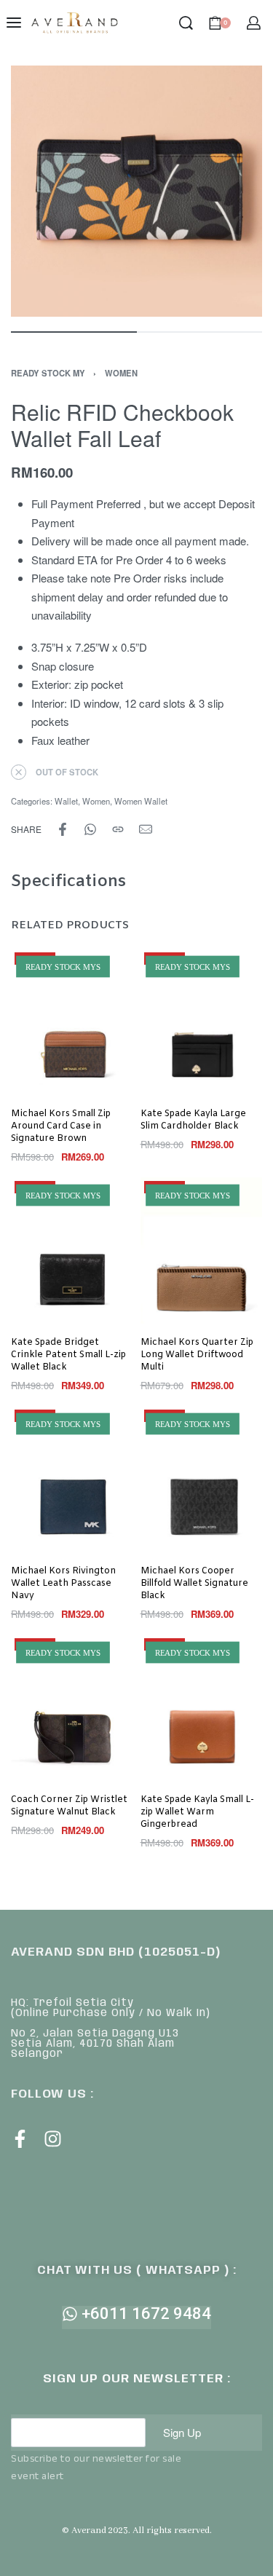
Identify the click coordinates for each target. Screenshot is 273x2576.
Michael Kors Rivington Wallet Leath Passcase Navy (63, 1584)
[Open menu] (14, 23)
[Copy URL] (118, 829)
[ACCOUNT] (254, 23)
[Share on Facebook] (63, 829)
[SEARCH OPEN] (186, 23)
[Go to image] (74, 332)
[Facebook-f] (20, 2139)
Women (121, 373)
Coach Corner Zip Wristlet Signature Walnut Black (69, 1806)
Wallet (66, 801)
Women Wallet (141, 801)
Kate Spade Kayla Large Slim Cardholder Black (193, 1120)
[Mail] (146, 829)
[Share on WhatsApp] (90, 829)
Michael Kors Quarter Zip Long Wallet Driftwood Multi (197, 1355)
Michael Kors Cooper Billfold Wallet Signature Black (194, 1584)
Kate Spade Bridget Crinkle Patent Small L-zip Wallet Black (68, 1355)
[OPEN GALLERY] (136, 191)
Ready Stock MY (48, 373)
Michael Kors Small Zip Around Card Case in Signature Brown (61, 1126)
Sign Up (182, 2432)
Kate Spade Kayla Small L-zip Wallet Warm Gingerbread (197, 1812)
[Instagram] (53, 2139)
